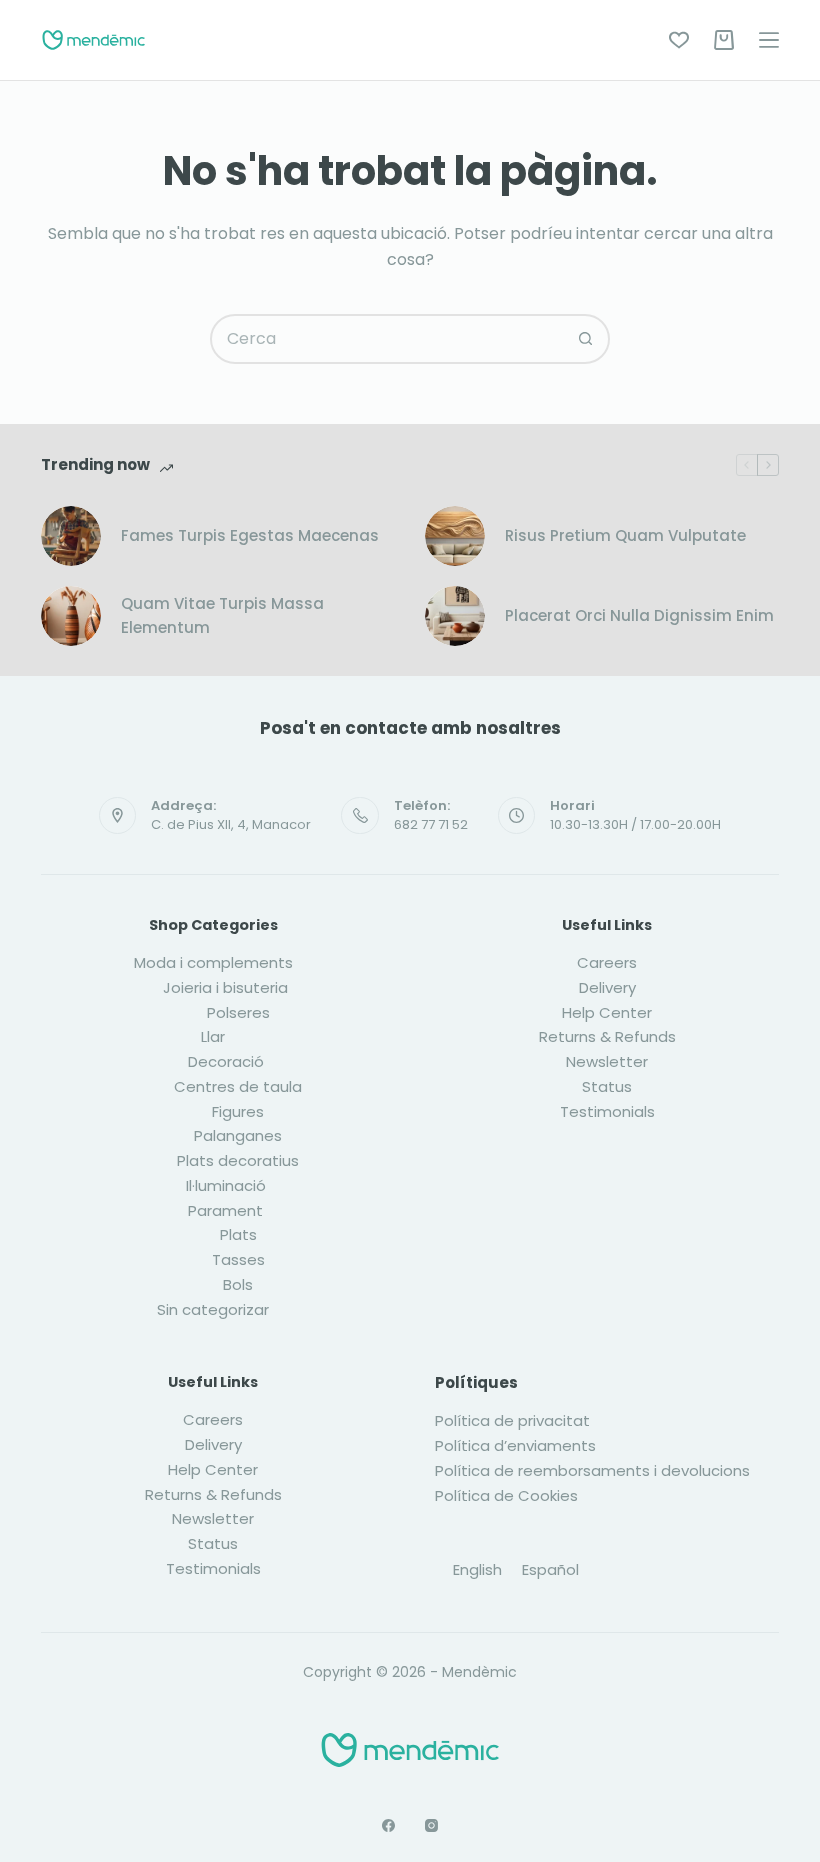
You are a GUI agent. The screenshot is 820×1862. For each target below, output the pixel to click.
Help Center (607, 1012)
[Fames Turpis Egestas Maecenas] (71, 536)
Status (607, 1086)
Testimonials (607, 1111)
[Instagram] (431, 1825)
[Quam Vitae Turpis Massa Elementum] (71, 616)
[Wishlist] (679, 40)
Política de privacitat (512, 1420)
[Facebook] (388, 1825)
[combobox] (387, 339)
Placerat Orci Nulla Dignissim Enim (639, 615)
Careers (607, 962)
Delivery (607, 987)
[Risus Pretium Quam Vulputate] (455, 536)
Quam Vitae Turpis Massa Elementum (222, 616)
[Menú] (769, 40)
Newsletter (607, 1061)
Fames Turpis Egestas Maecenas (250, 535)
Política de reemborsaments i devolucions (592, 1470)
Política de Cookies (506, 1495)
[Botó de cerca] (585, 339)
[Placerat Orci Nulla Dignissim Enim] (455, 616)
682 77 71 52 (431, 824)
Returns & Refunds (607, 1036)
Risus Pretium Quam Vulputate (625, 535)
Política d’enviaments (515, 1445)
